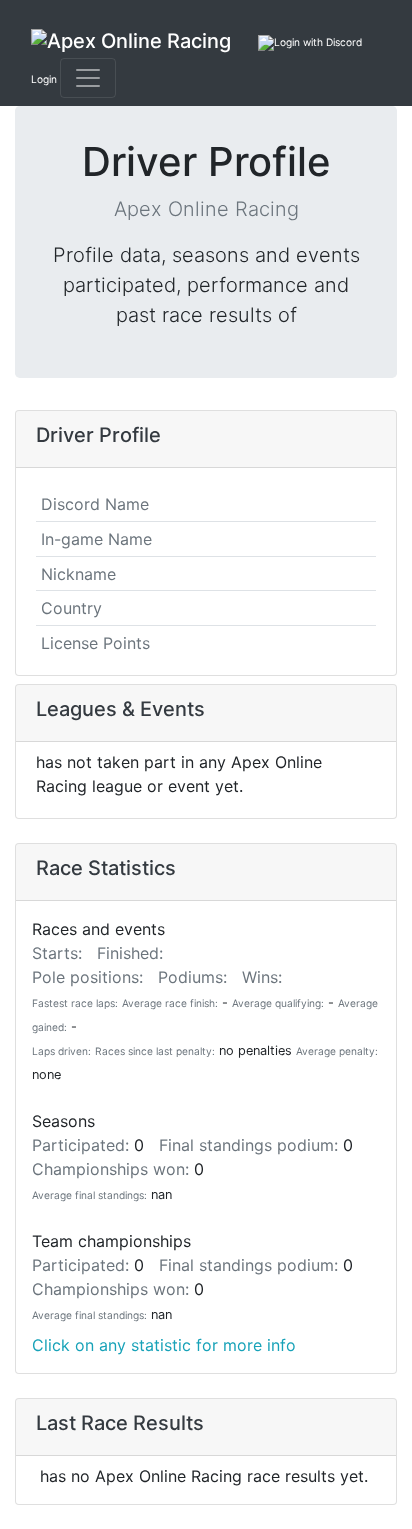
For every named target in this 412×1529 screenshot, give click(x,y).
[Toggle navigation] (88, 78)
